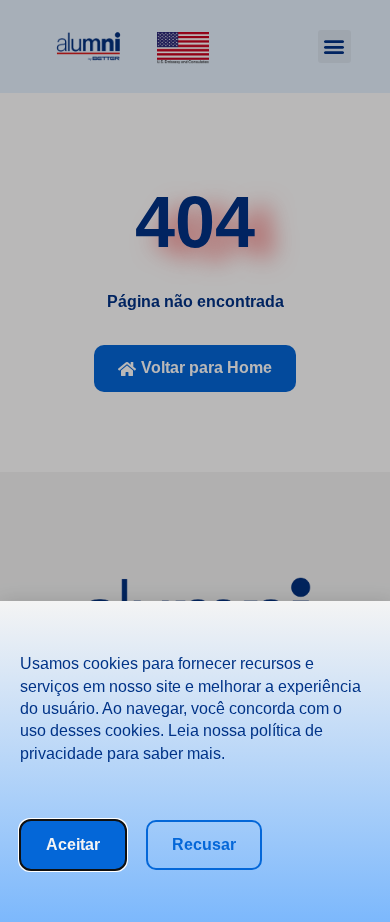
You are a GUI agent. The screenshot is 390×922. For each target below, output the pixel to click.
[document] (195, 461)
